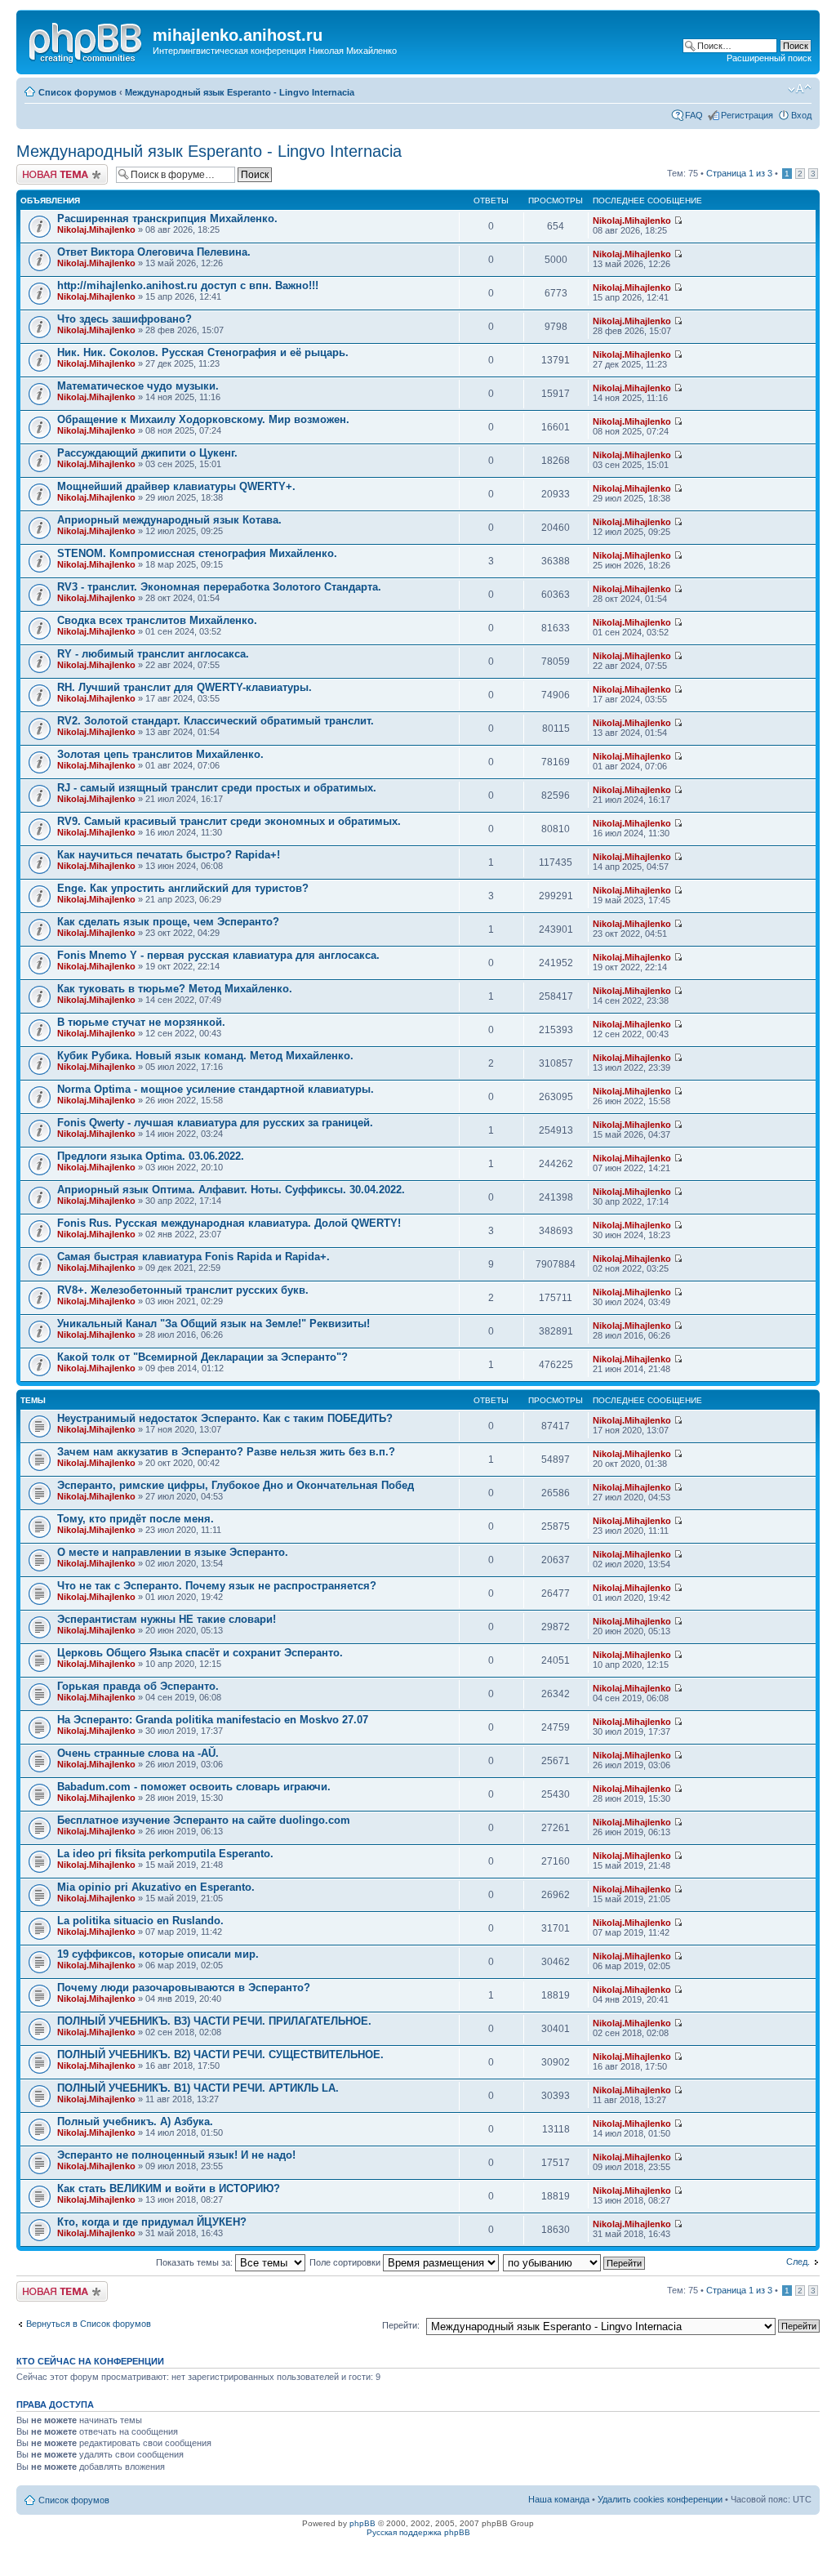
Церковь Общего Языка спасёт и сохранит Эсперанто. (200, 1653)
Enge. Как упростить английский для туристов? (183, 888)
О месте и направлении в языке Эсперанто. (173, 1552)
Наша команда (559, 2499)
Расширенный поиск (769, 58)
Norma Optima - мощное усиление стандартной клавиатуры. (216, 1089)
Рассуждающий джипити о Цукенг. (147, 453)
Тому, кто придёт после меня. (136, 1519)
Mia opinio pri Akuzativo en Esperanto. (156, 1887)
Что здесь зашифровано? (125, 319)
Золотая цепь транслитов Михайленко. (160, 754)
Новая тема (41, 169)
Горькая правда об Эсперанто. (138, 1686)
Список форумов (78, 92)
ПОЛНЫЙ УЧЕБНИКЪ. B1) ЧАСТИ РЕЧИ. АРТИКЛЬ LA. (198, 2088)
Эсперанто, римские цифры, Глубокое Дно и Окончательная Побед (236, 1485)
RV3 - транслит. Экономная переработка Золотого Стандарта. (219, 587)
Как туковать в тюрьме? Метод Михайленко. (175, 989)
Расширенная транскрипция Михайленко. (167, 218)
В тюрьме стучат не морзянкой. (141, 1022)
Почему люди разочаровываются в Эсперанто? (184, 1988)
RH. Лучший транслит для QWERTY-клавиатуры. (185, 687)
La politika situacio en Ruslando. (140, 1921)
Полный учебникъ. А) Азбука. (135, 2121)
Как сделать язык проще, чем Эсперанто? (168, 922)
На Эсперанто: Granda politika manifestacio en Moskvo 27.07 (213, 1720)
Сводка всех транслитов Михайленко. (157, 620)
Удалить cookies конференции (660, 2499)
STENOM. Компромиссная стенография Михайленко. (197, 553)
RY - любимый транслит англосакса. (153, 654)
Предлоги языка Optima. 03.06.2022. (151, 1156)
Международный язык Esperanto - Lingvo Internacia (240, 92)
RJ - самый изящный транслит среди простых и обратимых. (217, 788)
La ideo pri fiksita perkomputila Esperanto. (165, 1854)
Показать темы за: (196, 2262)
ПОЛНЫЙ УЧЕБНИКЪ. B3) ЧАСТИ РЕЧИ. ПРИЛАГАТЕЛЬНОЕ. (214, 2021)
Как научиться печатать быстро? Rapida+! (169, 855)
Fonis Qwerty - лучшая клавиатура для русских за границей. (215, 1123)
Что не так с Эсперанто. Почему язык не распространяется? (217, 1586)
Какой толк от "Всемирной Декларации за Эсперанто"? (202, 1357)
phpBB (362, 2523)
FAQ (694, 115)
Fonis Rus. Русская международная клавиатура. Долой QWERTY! (229, 1223)
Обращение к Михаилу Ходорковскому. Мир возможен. (203, 419)
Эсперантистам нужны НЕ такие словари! (167, 1619)
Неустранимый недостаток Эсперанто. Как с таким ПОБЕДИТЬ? (225, 1418)
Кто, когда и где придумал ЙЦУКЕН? (152, 2222)
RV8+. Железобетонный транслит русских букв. (183, 1290)
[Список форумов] (87, 40)
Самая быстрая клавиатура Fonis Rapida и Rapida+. (193, 1257)
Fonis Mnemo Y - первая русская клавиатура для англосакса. (218, 955)
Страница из (739, 173)
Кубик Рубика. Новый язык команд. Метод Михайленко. (205, 1056)
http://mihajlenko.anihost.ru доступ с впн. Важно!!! (188, 285)
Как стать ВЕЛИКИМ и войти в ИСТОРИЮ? (169, 2188)
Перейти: (401, 2325)
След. (798, 2262)
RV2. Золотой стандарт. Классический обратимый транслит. (216, 721)
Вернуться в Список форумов (89, 2324)
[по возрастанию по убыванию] (575, 2262)
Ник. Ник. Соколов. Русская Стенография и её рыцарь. (203, 352)
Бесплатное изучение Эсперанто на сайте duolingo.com (204, 1820)
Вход (801, 115)
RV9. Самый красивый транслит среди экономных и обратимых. (229, 821)
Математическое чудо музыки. (138, 386)
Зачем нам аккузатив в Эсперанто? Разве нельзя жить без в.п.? (226, 1452)
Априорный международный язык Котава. (169, 520)
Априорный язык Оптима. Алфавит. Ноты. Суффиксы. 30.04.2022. (231, 1190)
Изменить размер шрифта (800, 89)
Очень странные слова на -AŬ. (138, 1753)
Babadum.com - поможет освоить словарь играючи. (194, 1787)
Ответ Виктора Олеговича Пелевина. (154, 252)
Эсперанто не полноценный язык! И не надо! (176, 2155)
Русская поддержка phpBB (418, 2532)
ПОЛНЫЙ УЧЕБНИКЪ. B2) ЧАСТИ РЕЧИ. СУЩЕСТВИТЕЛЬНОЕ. (220, 2055)
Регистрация (747, 115)
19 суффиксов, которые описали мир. (158, 1954)
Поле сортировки (346, 2262)
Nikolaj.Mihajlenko (96, 230)
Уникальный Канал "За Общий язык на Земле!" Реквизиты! (213, 1324)
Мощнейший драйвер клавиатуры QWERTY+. (176, 486)
